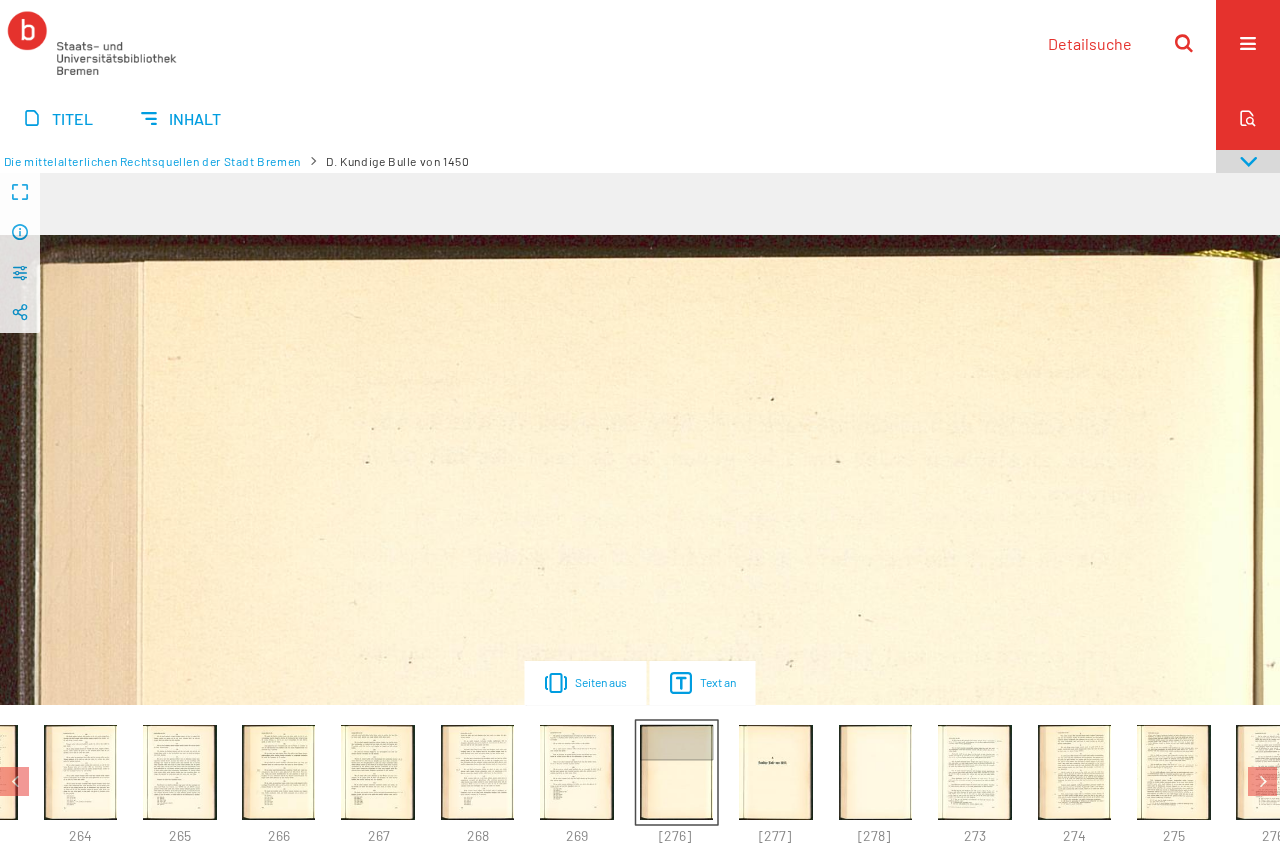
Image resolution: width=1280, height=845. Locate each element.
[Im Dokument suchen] (1248, 118)
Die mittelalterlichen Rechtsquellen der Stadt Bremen (152, 161)
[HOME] (92, 43)
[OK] (1184, 43)
